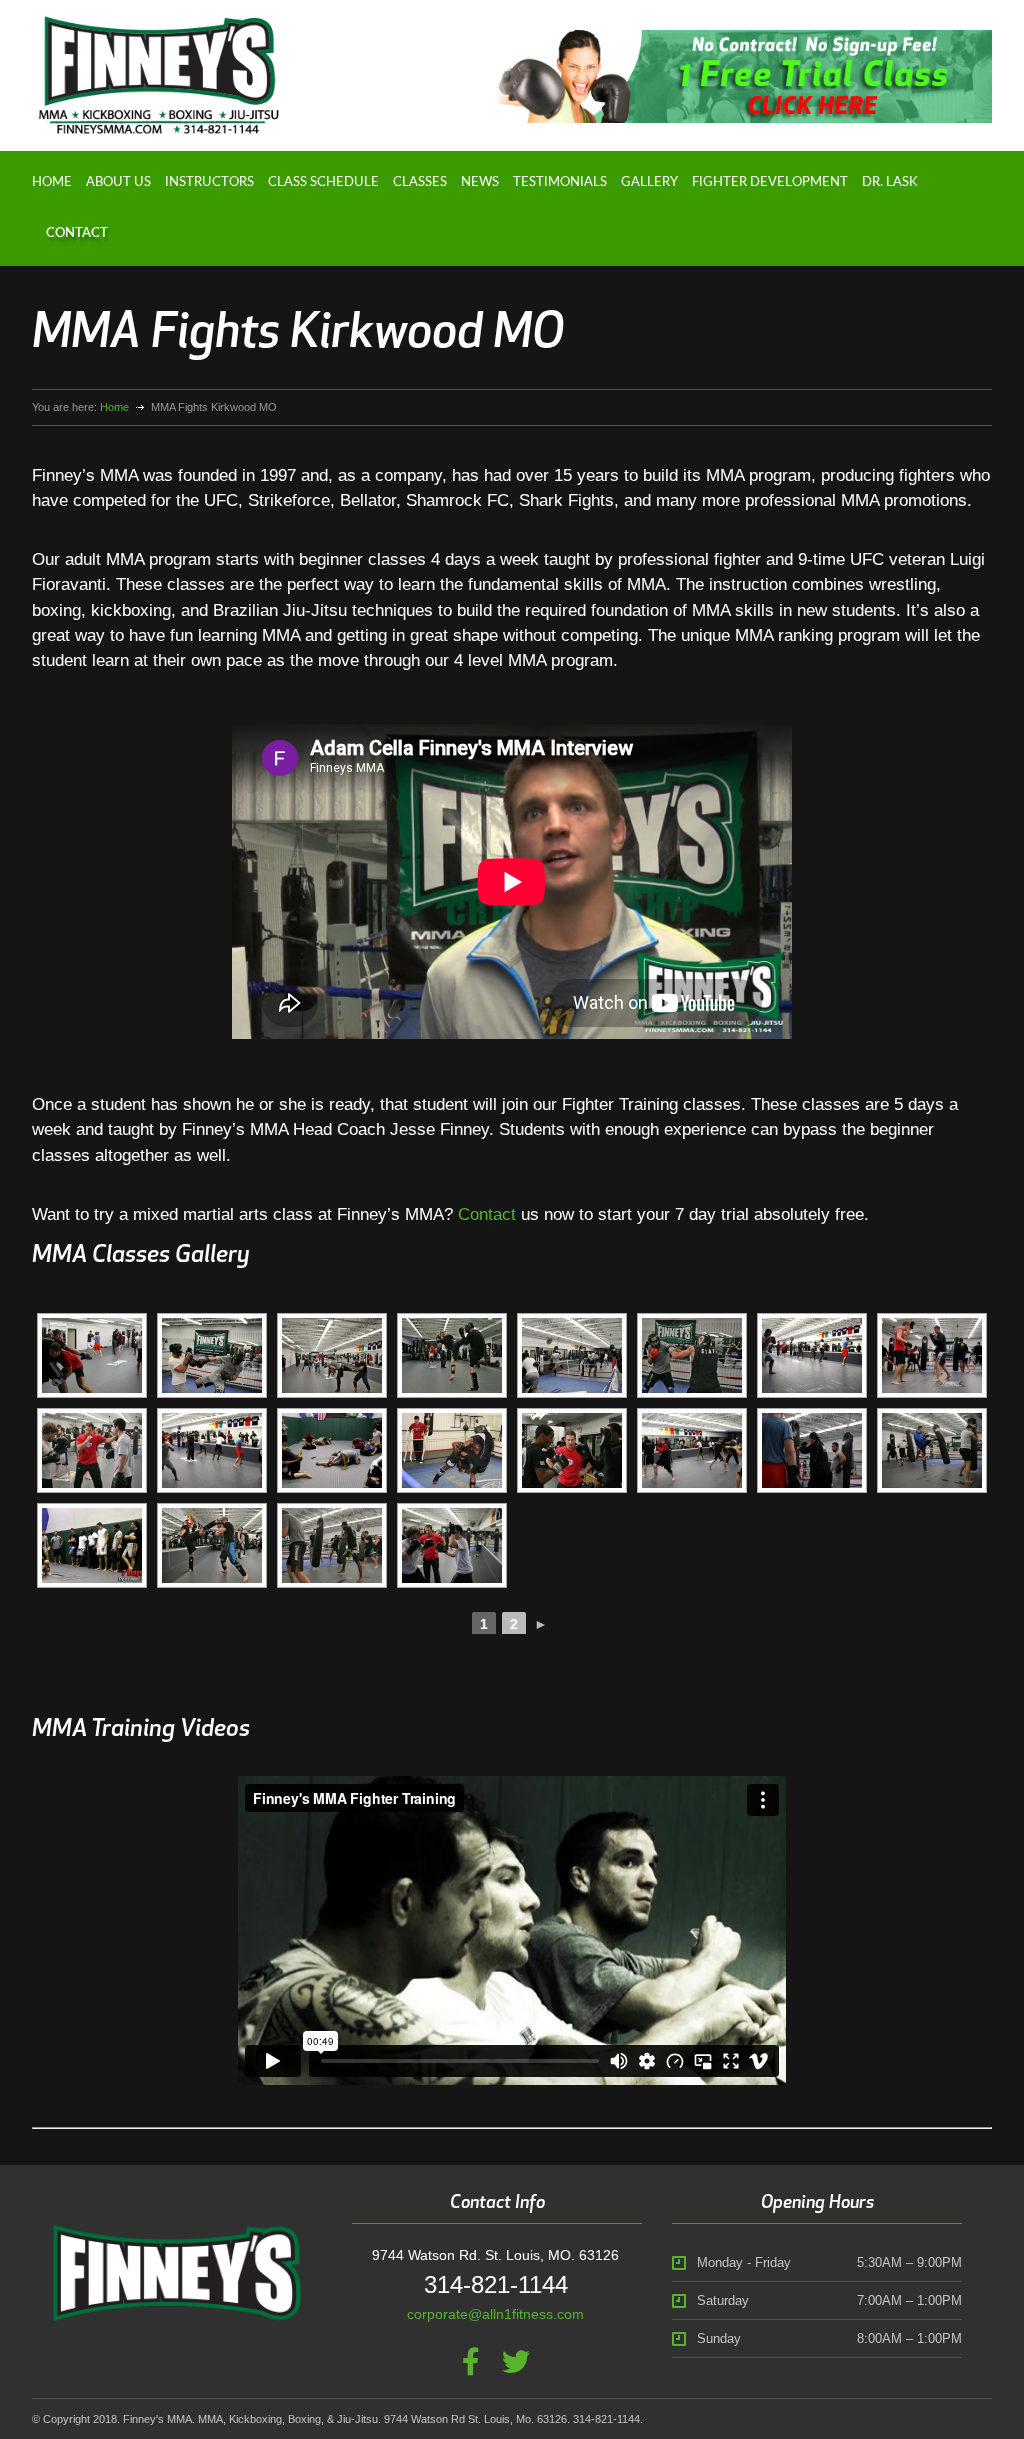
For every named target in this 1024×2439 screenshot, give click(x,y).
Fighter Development (770, 182)
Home (52, 182)
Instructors (209, 182)
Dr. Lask (890, 182)
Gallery (649, 182)
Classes (420, 182)
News (480, 182)
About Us (118, 182)
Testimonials (560, 182)
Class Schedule (323, 182)
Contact (77, 233)
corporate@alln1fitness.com (495, 2314)
